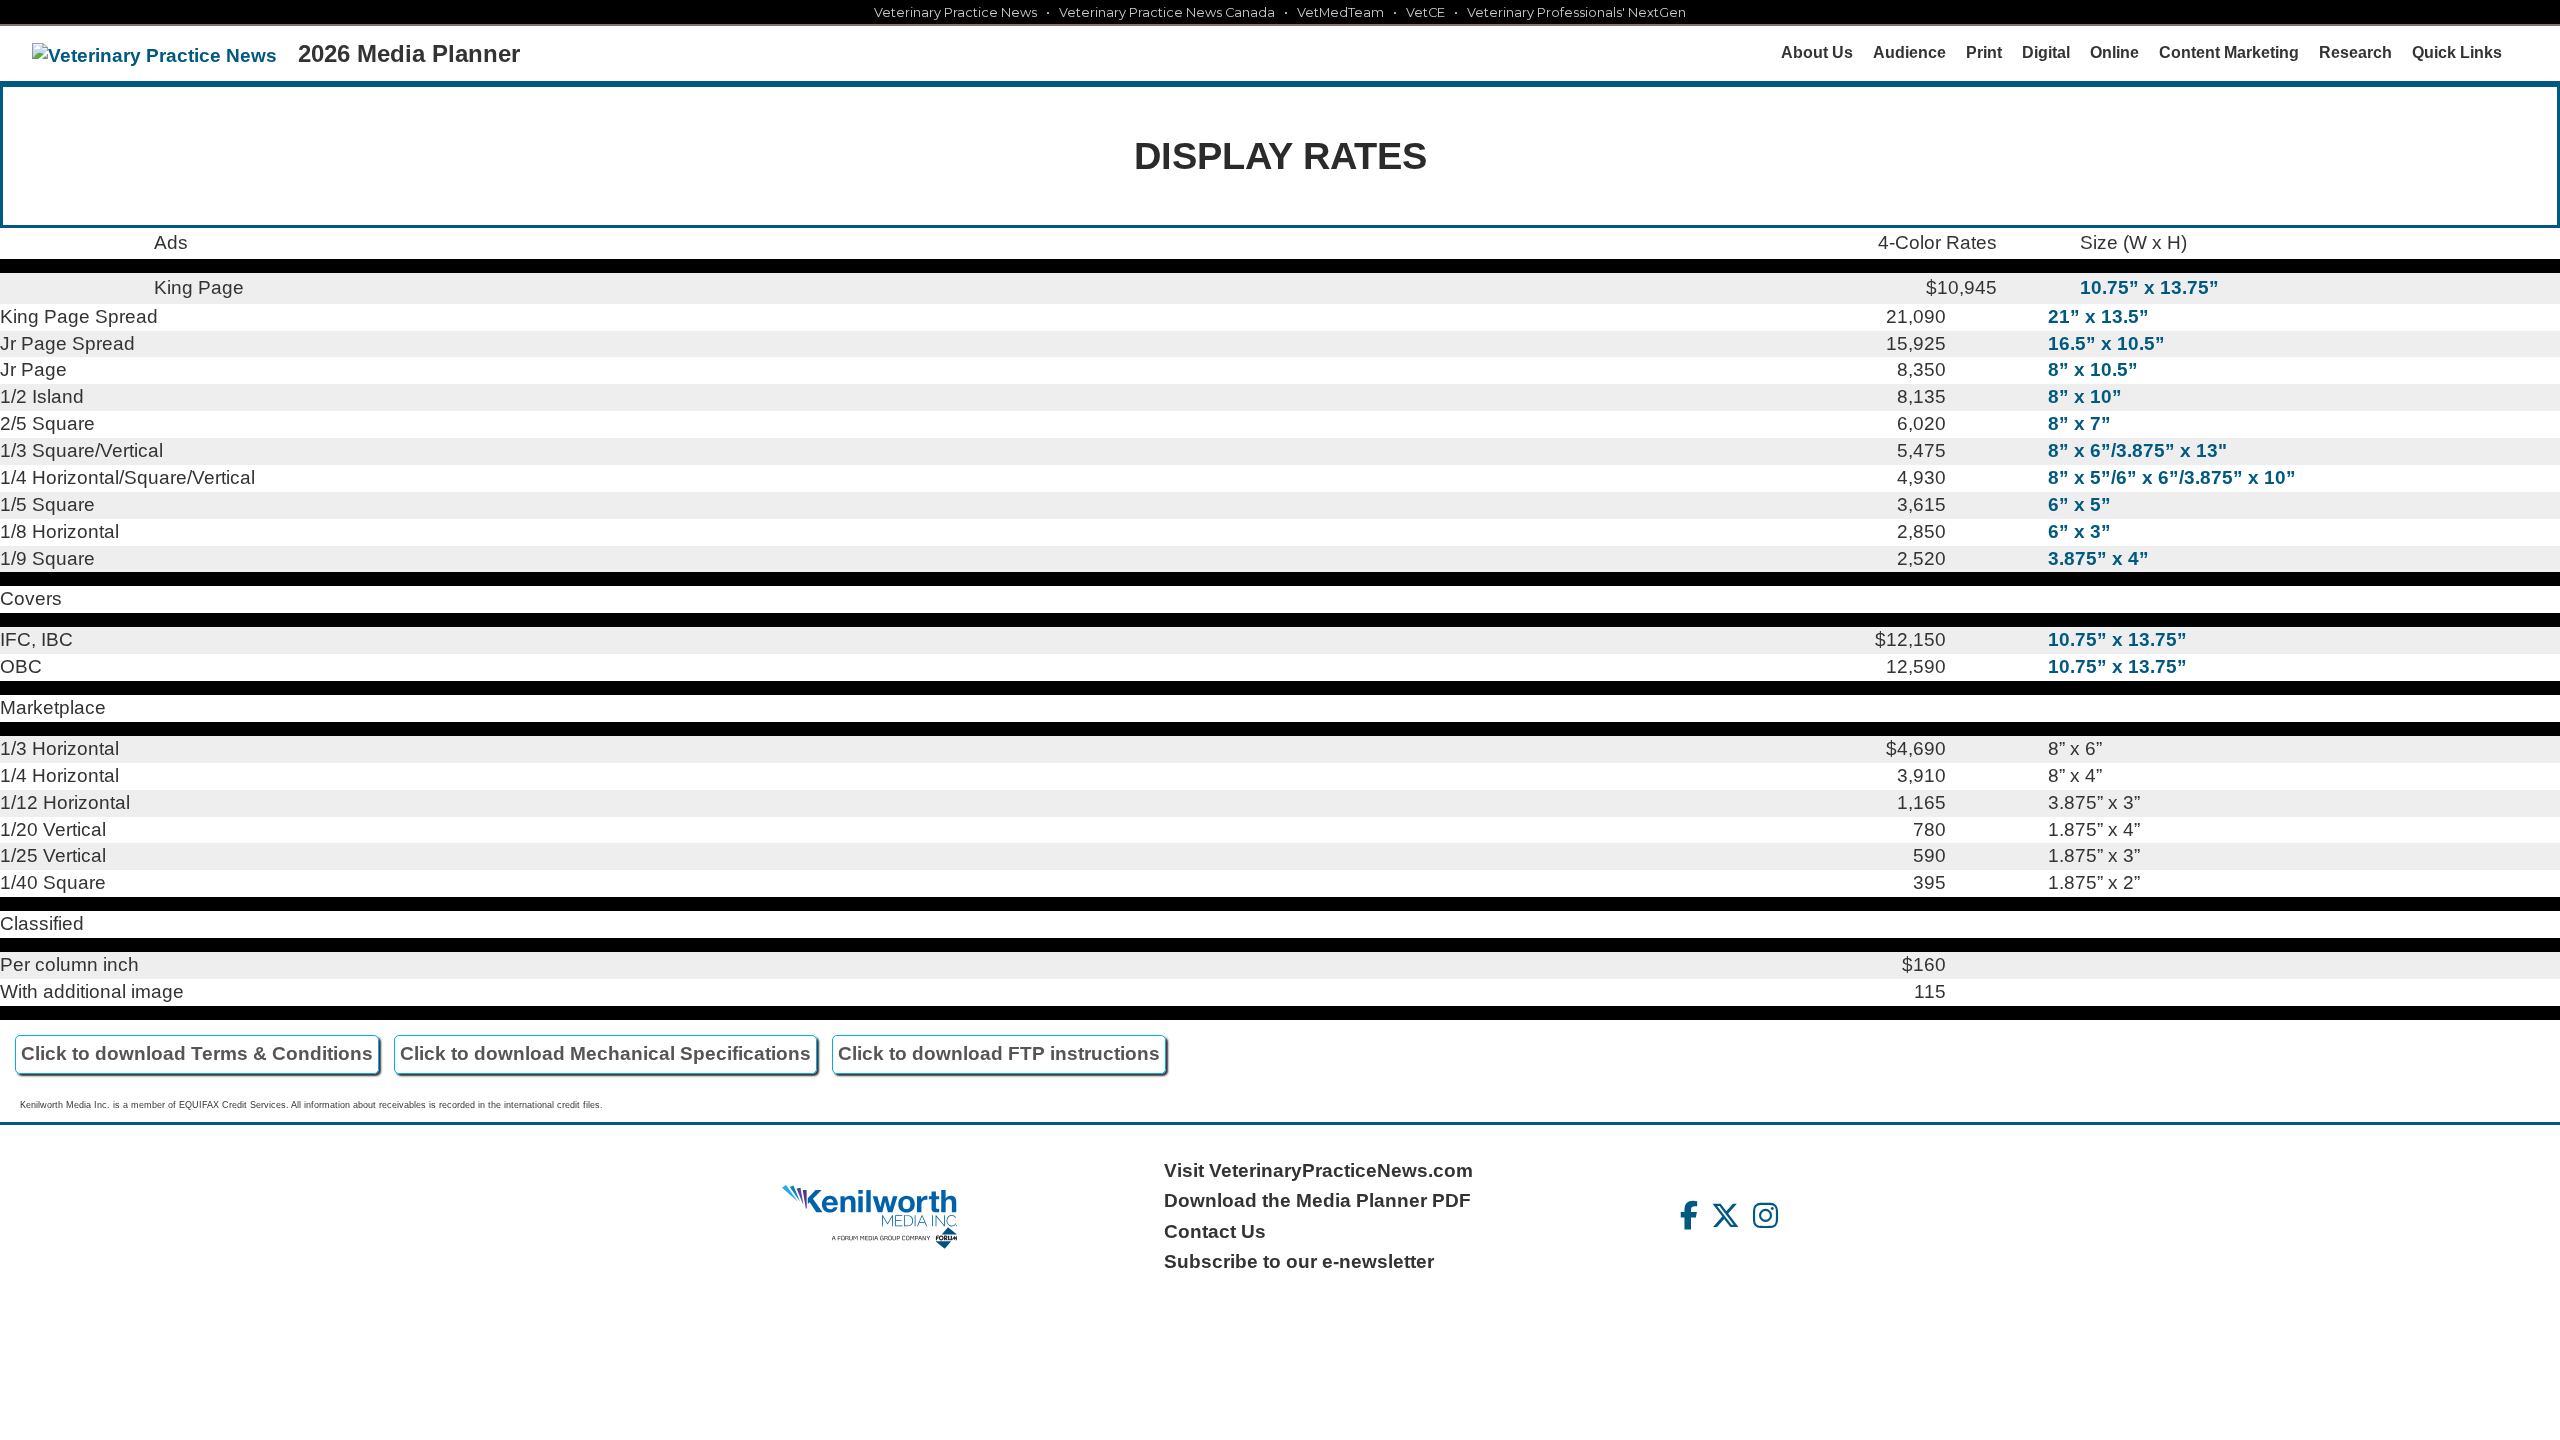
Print (1984, 52)
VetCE (1425, 12)
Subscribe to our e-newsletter (1299, 1261)
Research (2355, 52)
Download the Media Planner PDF (1317, 1200)
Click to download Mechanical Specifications (605, 1053)
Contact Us (1215, 1231)
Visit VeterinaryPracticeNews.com (1318, 1170)
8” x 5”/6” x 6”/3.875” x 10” (2172, 477)
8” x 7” (2079, 423)
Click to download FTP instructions (999, 1053)
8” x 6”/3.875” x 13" (2137, 450)
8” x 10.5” (2093, 369)
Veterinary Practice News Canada (1167, 12)
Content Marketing (2229, 52)
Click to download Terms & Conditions (197, 1053)
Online (2114, 52)
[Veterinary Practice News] (154, 55)
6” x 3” (2079, 531)
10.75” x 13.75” (2149, 287)
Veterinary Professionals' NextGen (1576, 12)
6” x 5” (2079, 504)
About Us (1817, 52)
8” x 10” (2085, 396)
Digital (2046, 52)
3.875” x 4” (2098, 558)
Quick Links (2457, 52)
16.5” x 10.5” (2106, 343)
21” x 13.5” (2098, 316)
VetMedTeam (1340, 12)
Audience (1909, 52)
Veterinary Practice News (955, 12)
